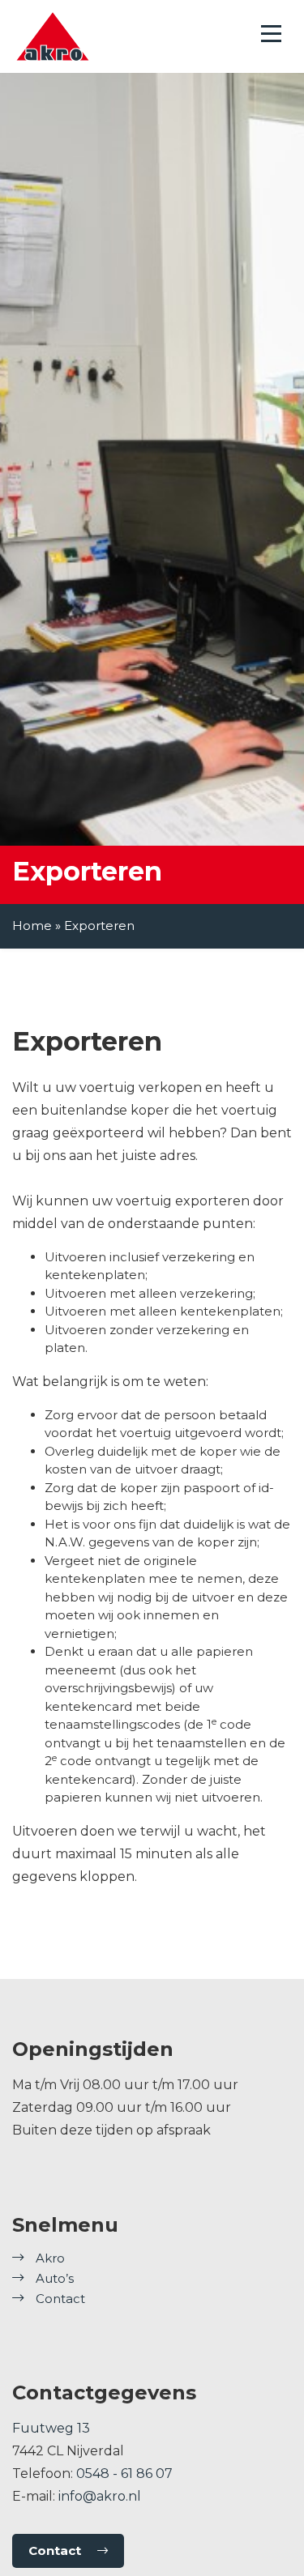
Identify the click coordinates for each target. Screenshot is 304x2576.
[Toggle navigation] (271, 34)
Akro (50, 2258)
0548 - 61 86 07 (124, 2474)
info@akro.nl (100, 2496)
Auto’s (55, 2278)
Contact (60, 2299)
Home (32, 925)
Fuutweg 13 (51, 2428)
